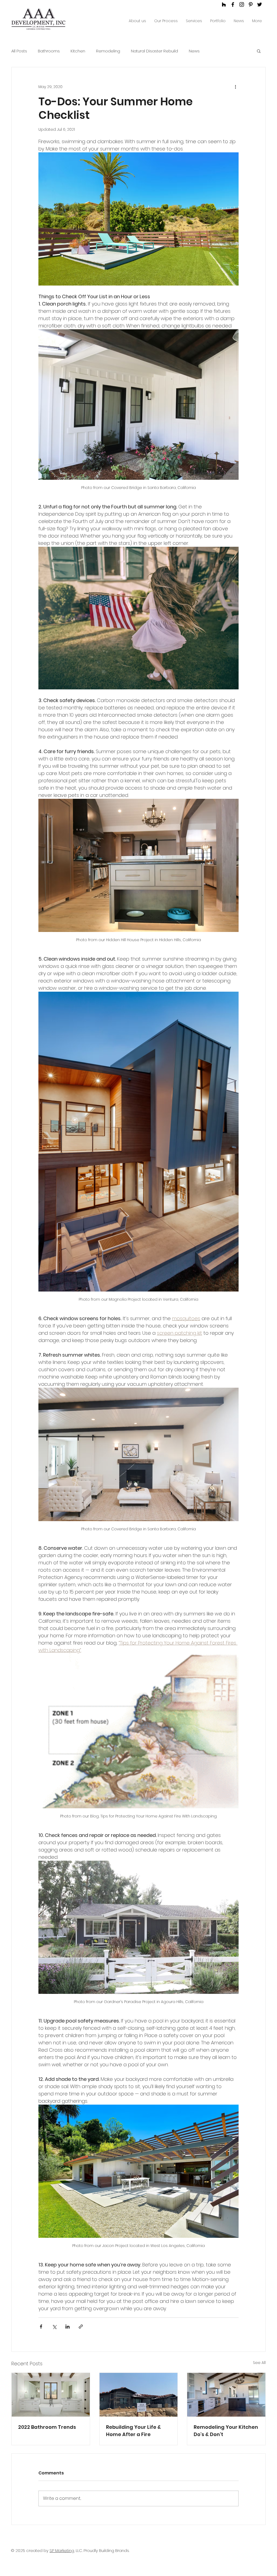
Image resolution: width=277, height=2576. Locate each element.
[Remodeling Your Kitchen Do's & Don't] (226, 2395)
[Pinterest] (251, 4)
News (194, 51)
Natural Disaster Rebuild (154, 51)
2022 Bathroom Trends (47, 2427)
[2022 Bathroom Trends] (51, 2395)
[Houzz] (224, 4)
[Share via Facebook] (41, 2327)
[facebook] (233, 4)
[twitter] (260, 4)
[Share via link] (81, 2327)
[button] (259, 51)
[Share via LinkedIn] (67, 2327)
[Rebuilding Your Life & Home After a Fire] (139, 2395)
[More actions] (235, 87)
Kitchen (78, 51)
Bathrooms (49, 51)
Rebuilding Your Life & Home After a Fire (133, 2431)
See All (259, 2363)
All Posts (19, 51)
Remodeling (108, 51)
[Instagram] (242, 4)
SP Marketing (62, 2550)
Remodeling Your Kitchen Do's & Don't (226, 2431)
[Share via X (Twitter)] (54, 2327)
